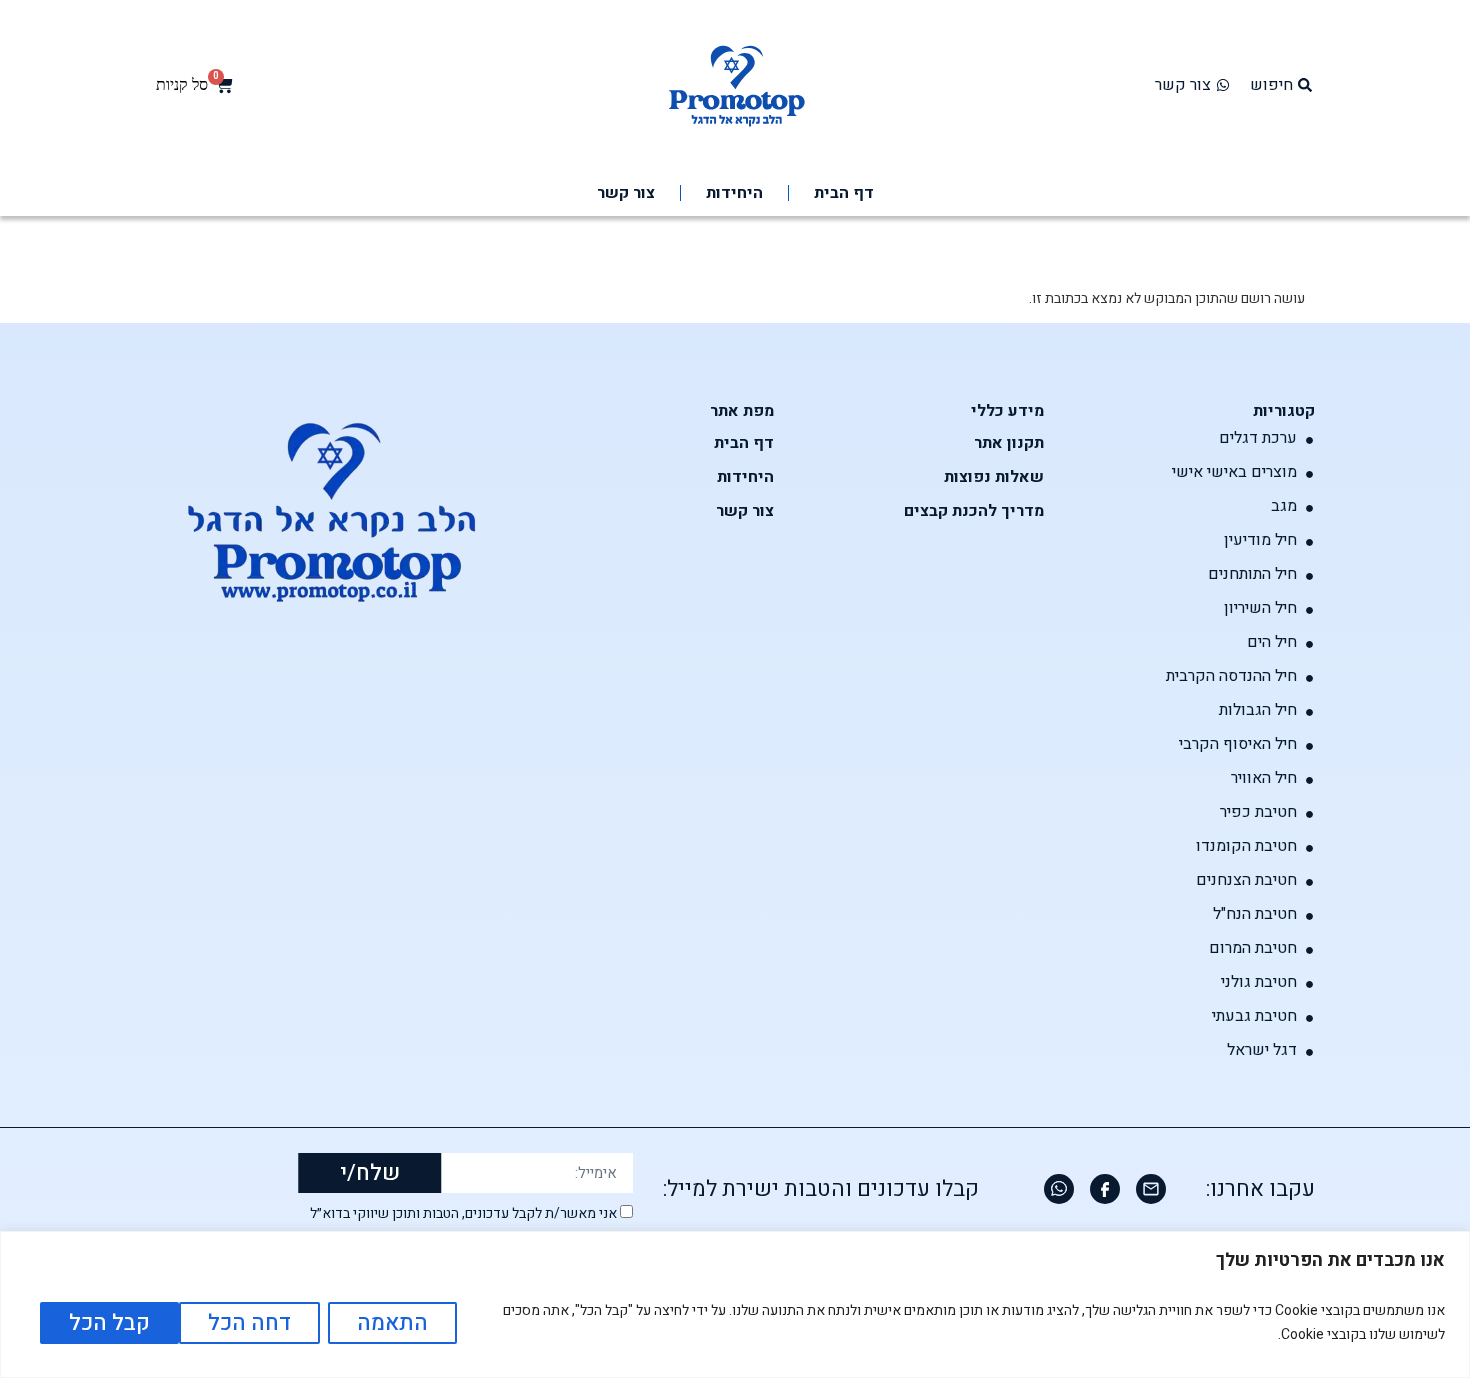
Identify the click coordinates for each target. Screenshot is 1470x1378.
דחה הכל (249, 1323)
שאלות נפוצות (994, 477)
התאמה (392, 1323)
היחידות (734, 193)
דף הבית (844, 193)
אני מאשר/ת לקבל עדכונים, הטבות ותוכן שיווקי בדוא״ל (463, 1214)
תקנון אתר (1009, 443)
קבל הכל (109, 1323)
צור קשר (626, 193)
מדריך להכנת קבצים (974, 511)
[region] (735, 1304)
